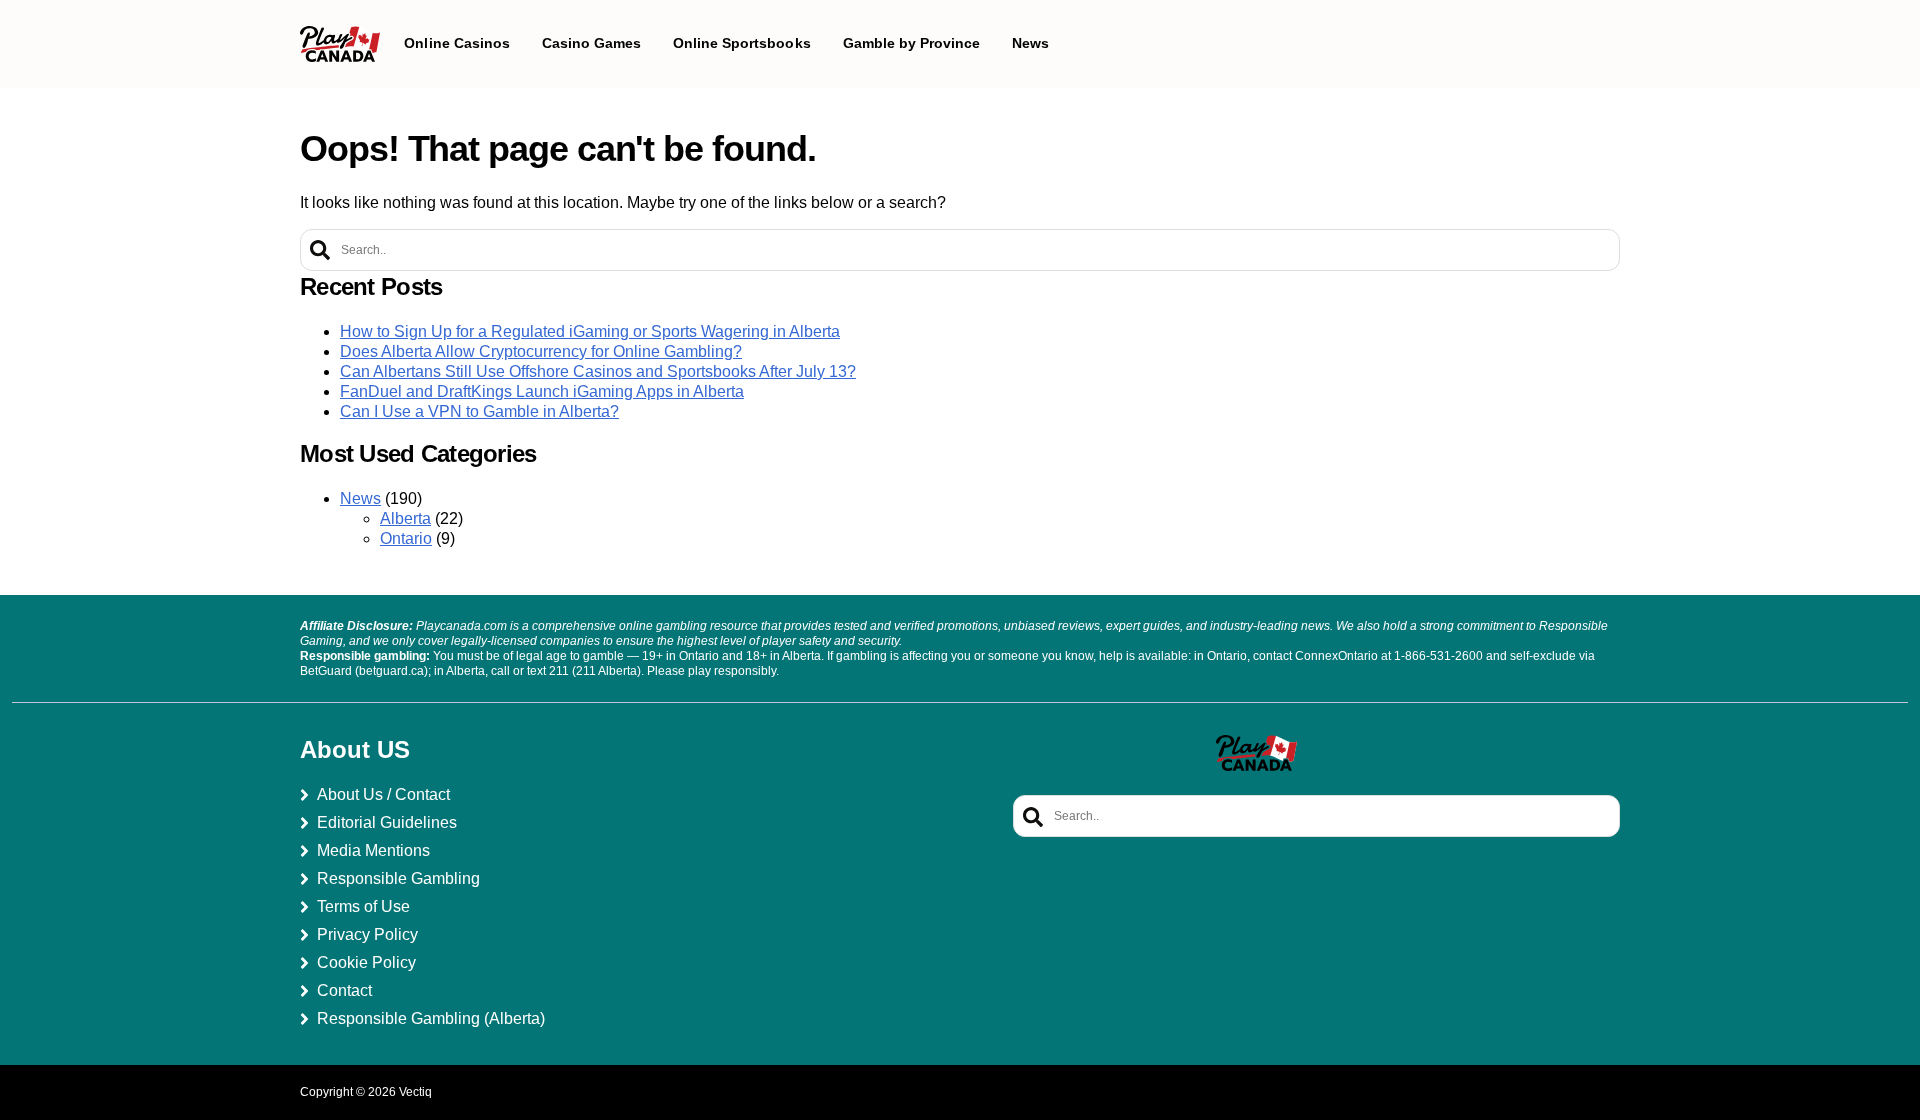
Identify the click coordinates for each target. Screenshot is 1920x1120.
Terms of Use (363, 906)
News (360, 498)
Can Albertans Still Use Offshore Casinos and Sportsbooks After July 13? (598, 371)
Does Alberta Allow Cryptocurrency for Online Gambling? (541, 351)
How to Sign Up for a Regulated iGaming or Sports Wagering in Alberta (590, 331)
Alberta (405, 518)
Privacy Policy (367, 934)
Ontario (406, 538)
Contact (344, 990)
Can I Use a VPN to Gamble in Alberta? (479, 411)
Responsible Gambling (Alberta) (431, 1018)
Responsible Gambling (398, 878)
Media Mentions (373, 850)
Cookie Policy (366, 962)
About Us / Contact (383, 794)
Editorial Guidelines (387, 822)
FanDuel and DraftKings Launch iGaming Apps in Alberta (542, 391)
